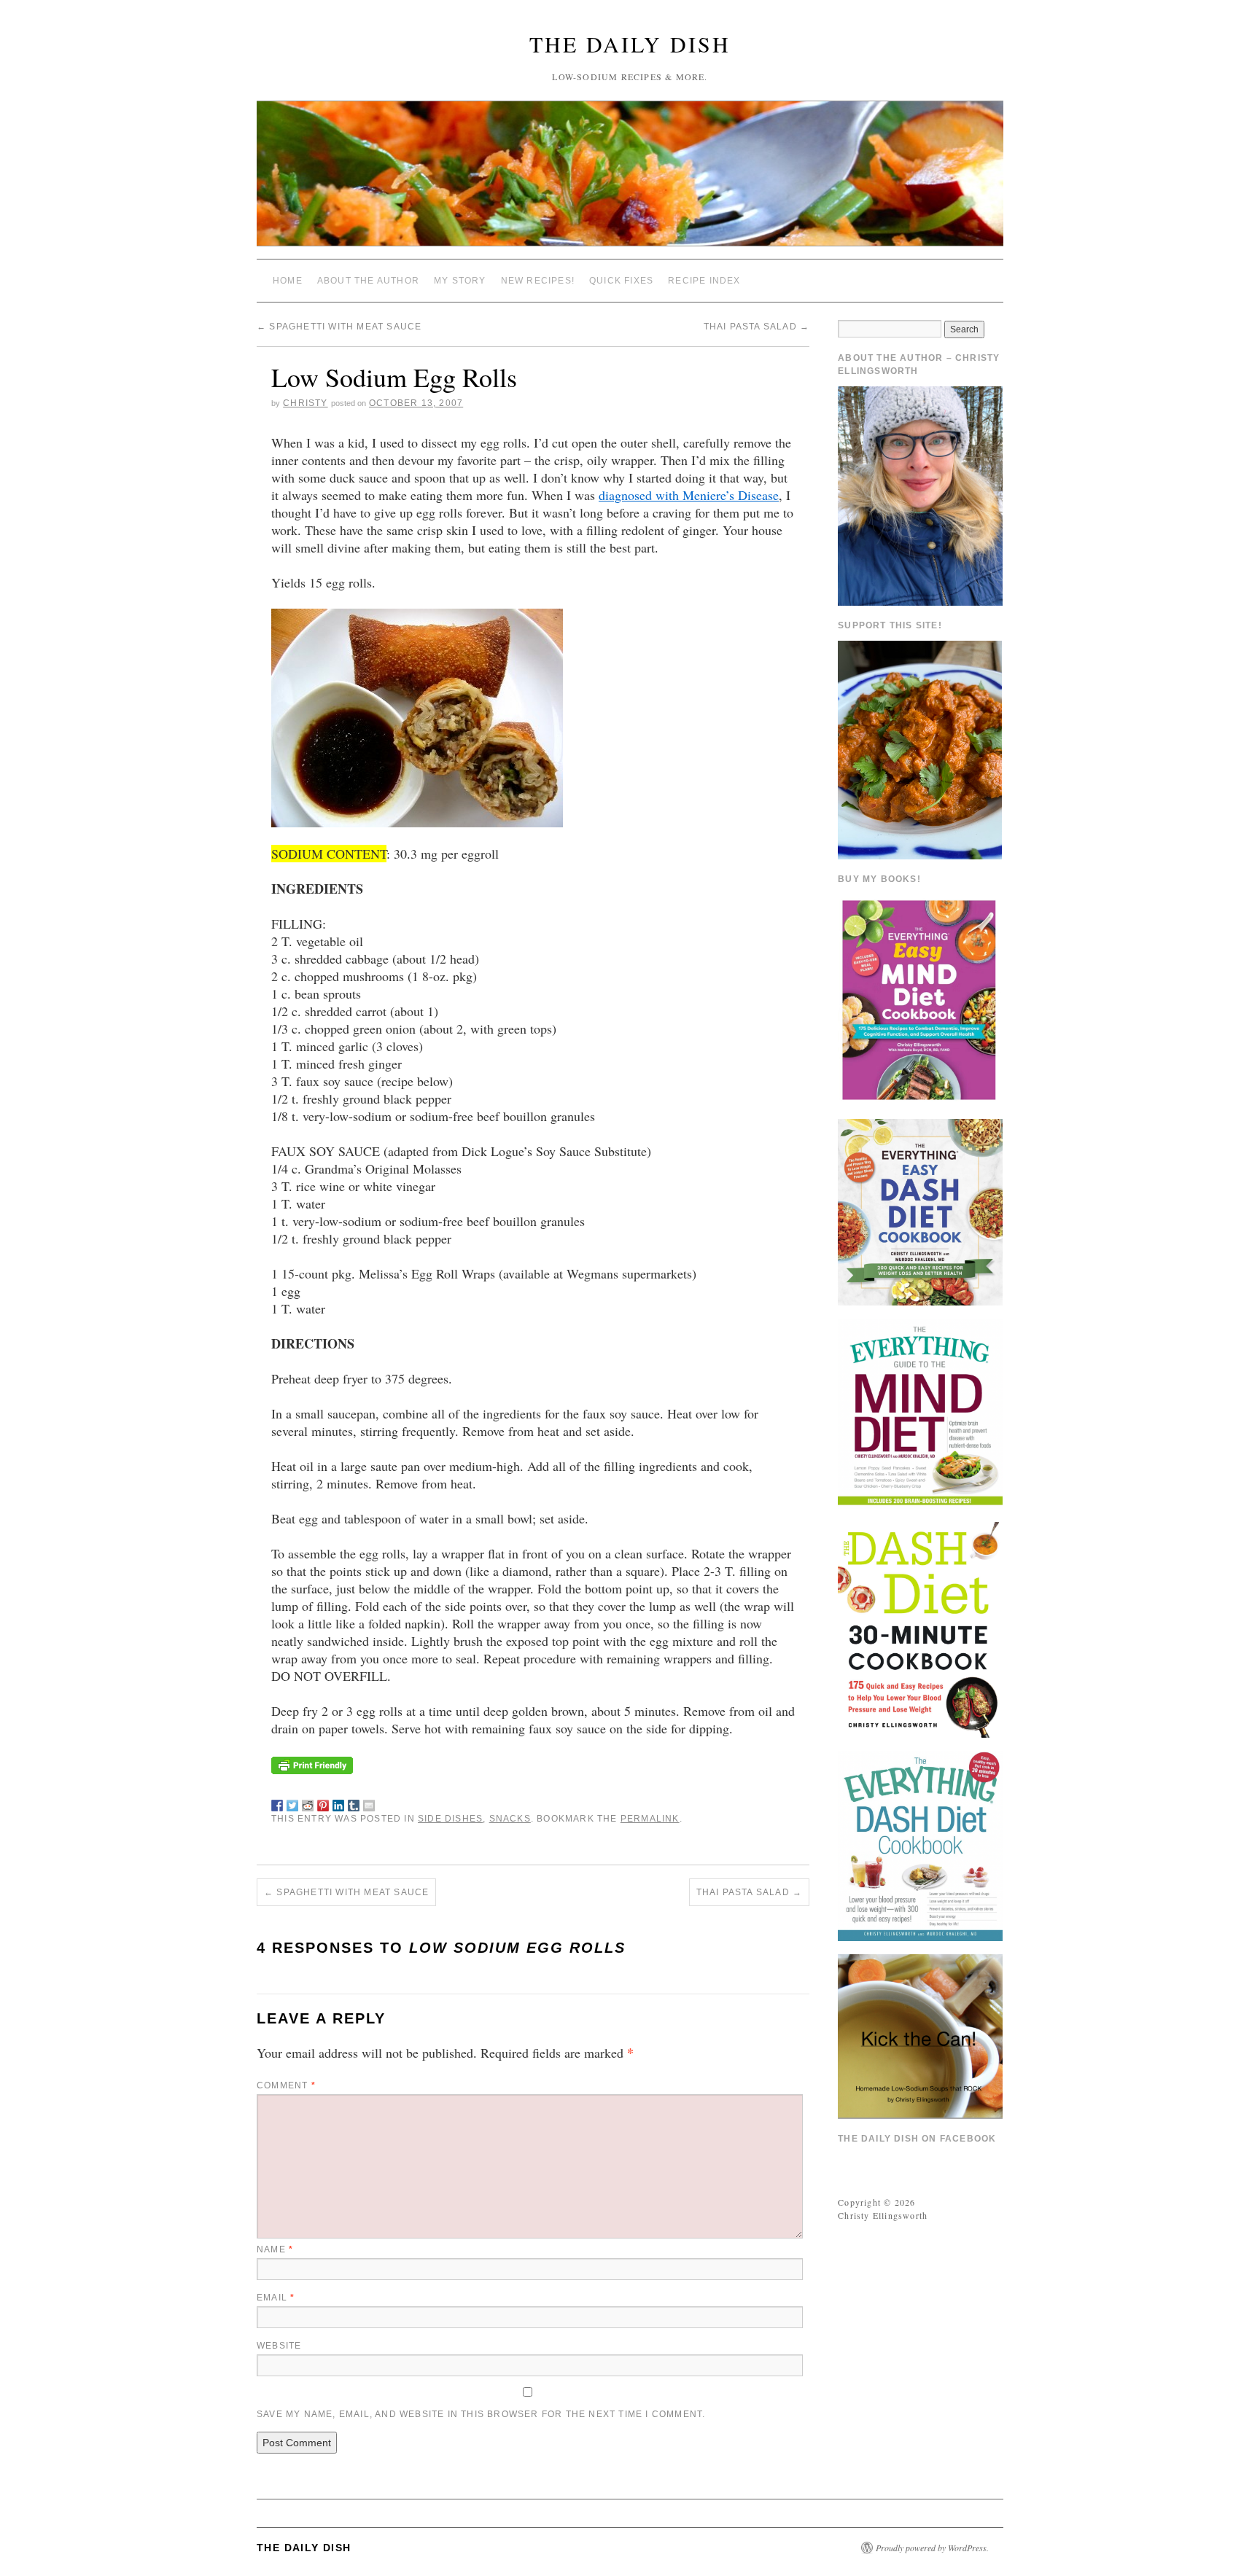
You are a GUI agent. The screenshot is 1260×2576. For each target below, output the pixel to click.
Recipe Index (704, 281)
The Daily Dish (630, 44)
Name (275, 2249)
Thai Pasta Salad (757, 327)
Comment (286, 2085)
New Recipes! (538, 281)
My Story (460, 281)
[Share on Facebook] (277, 1803)
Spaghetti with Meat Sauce (339, 327)
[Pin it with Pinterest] (323, 1803)
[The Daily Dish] (630, 180)
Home (288, 281)
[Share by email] (369, 1803)
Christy (305, 403)
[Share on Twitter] (292, 1803)
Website (279, 2346)
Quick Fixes (621, 281)
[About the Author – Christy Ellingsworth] (920, 494)
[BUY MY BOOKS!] (920, 999)
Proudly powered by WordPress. (932, 2548)
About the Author (368, 281)
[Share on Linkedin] (338, 1803)
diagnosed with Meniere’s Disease (689, 495)
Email (276, 2298)
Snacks (510, 1819)
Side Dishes (450, 1819)
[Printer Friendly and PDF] (312, 1763)
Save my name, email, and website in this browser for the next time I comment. (481, 2414)
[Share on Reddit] (308, 1803)
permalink (650, 1819)
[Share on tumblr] (354, 1803)
